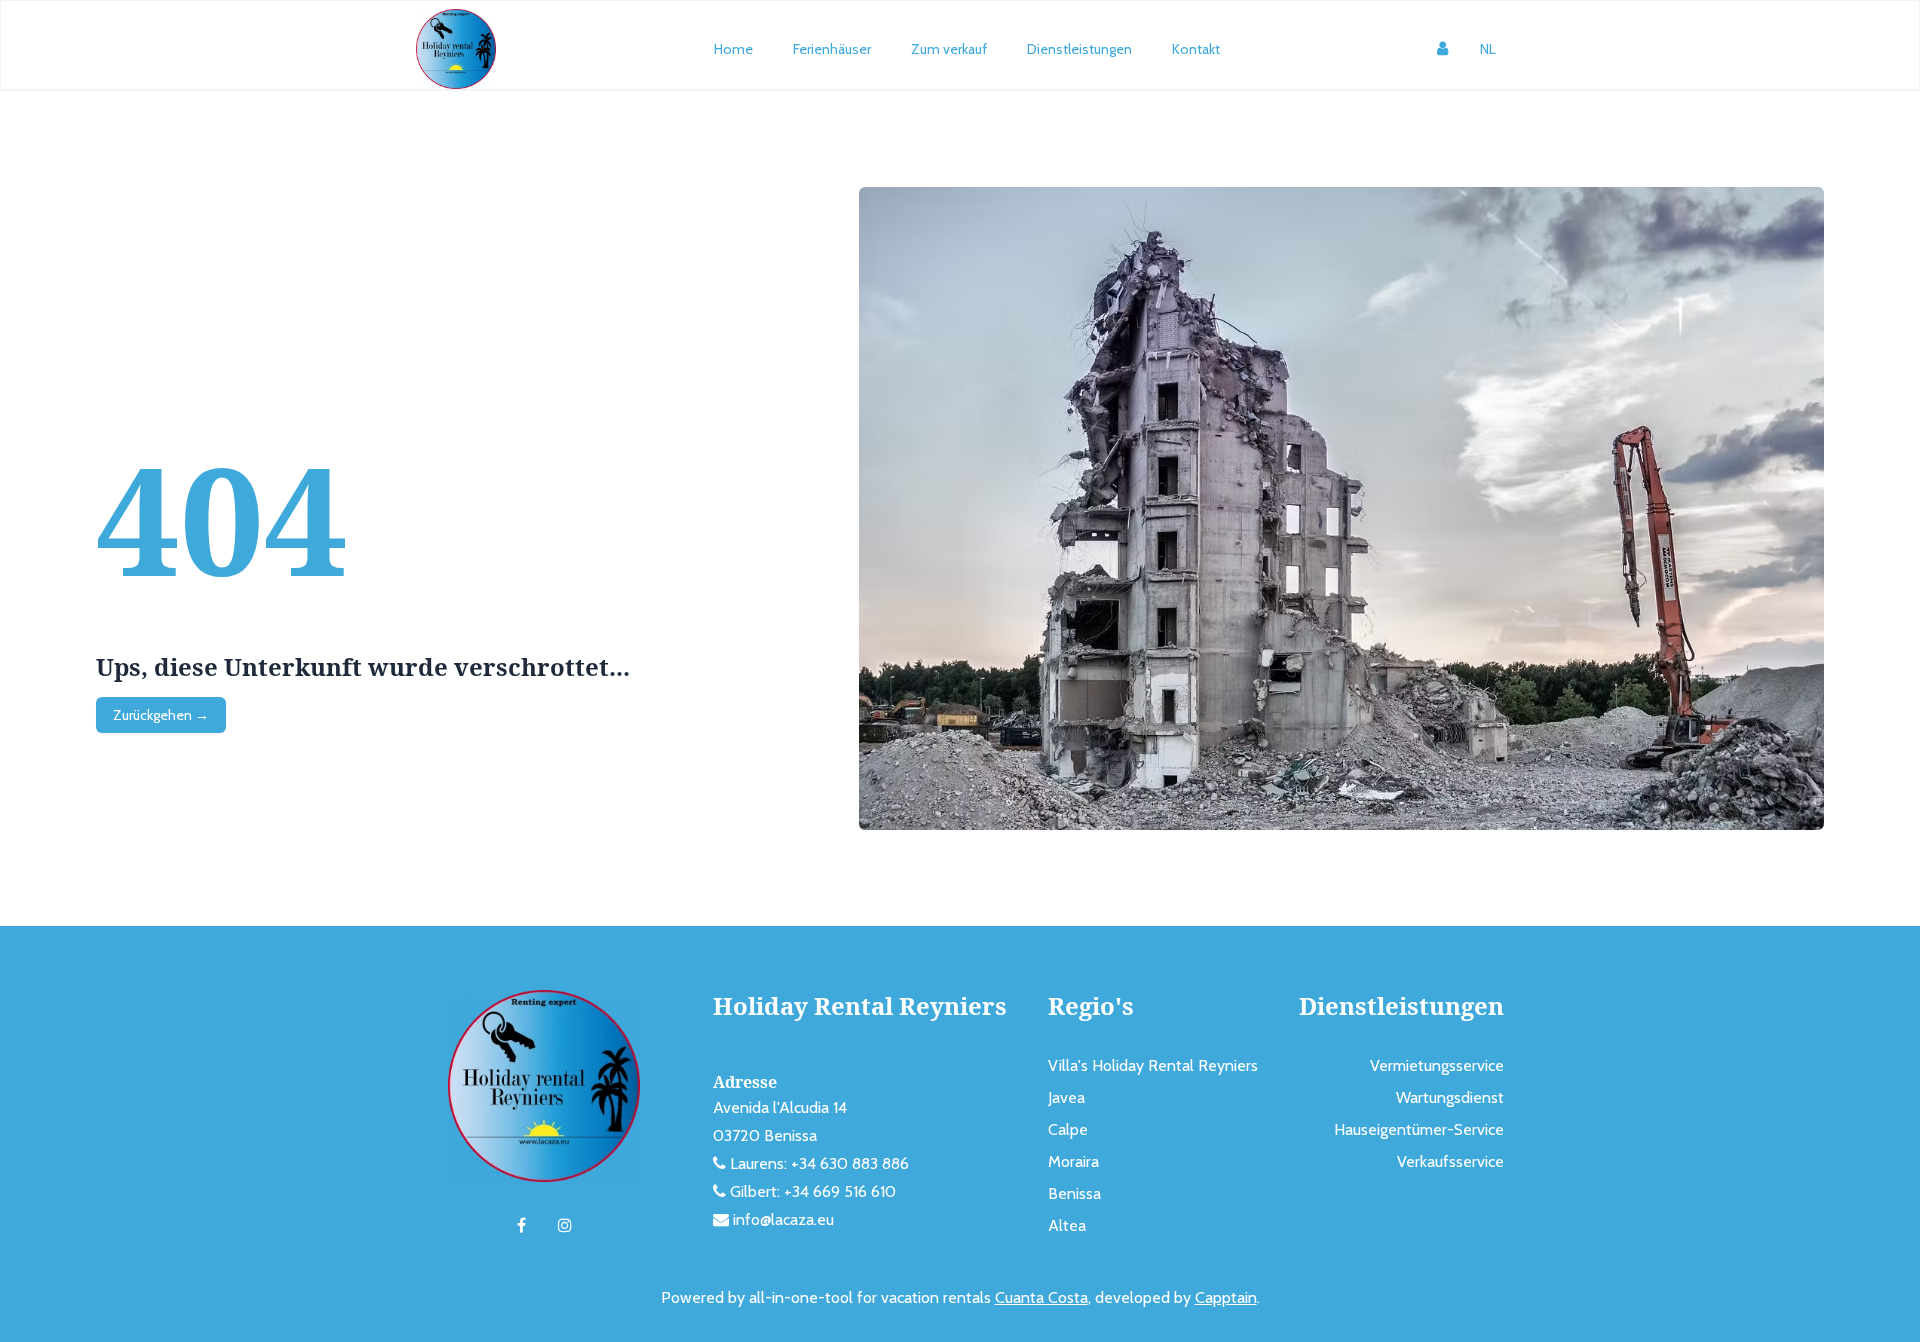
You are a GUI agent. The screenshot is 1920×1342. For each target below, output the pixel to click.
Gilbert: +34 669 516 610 (813, 1191)
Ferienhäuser (832, 49)
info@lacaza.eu (783, 1219)
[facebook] (521, 1226)
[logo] (456, 49)
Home (733, 49)
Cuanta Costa (1041, 1297)
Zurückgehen (161, 715)
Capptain (1226, 1297)
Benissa (1074, 1193)
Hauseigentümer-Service (1419, 1129)
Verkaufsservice (1450, 1161)
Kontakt (1196, 49)
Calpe (1068, 1129)
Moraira (1073, 1161)
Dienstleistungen (1079, 49)
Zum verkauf (949, 49)
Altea (1067, 1225)
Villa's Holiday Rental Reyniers (1153, 1065)
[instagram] (565, 1226)
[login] (1442, 49)
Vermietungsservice (1437, 1065)
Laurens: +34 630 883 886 (819, 1163)
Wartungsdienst (1450, 1097)
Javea (1066, 1097)
